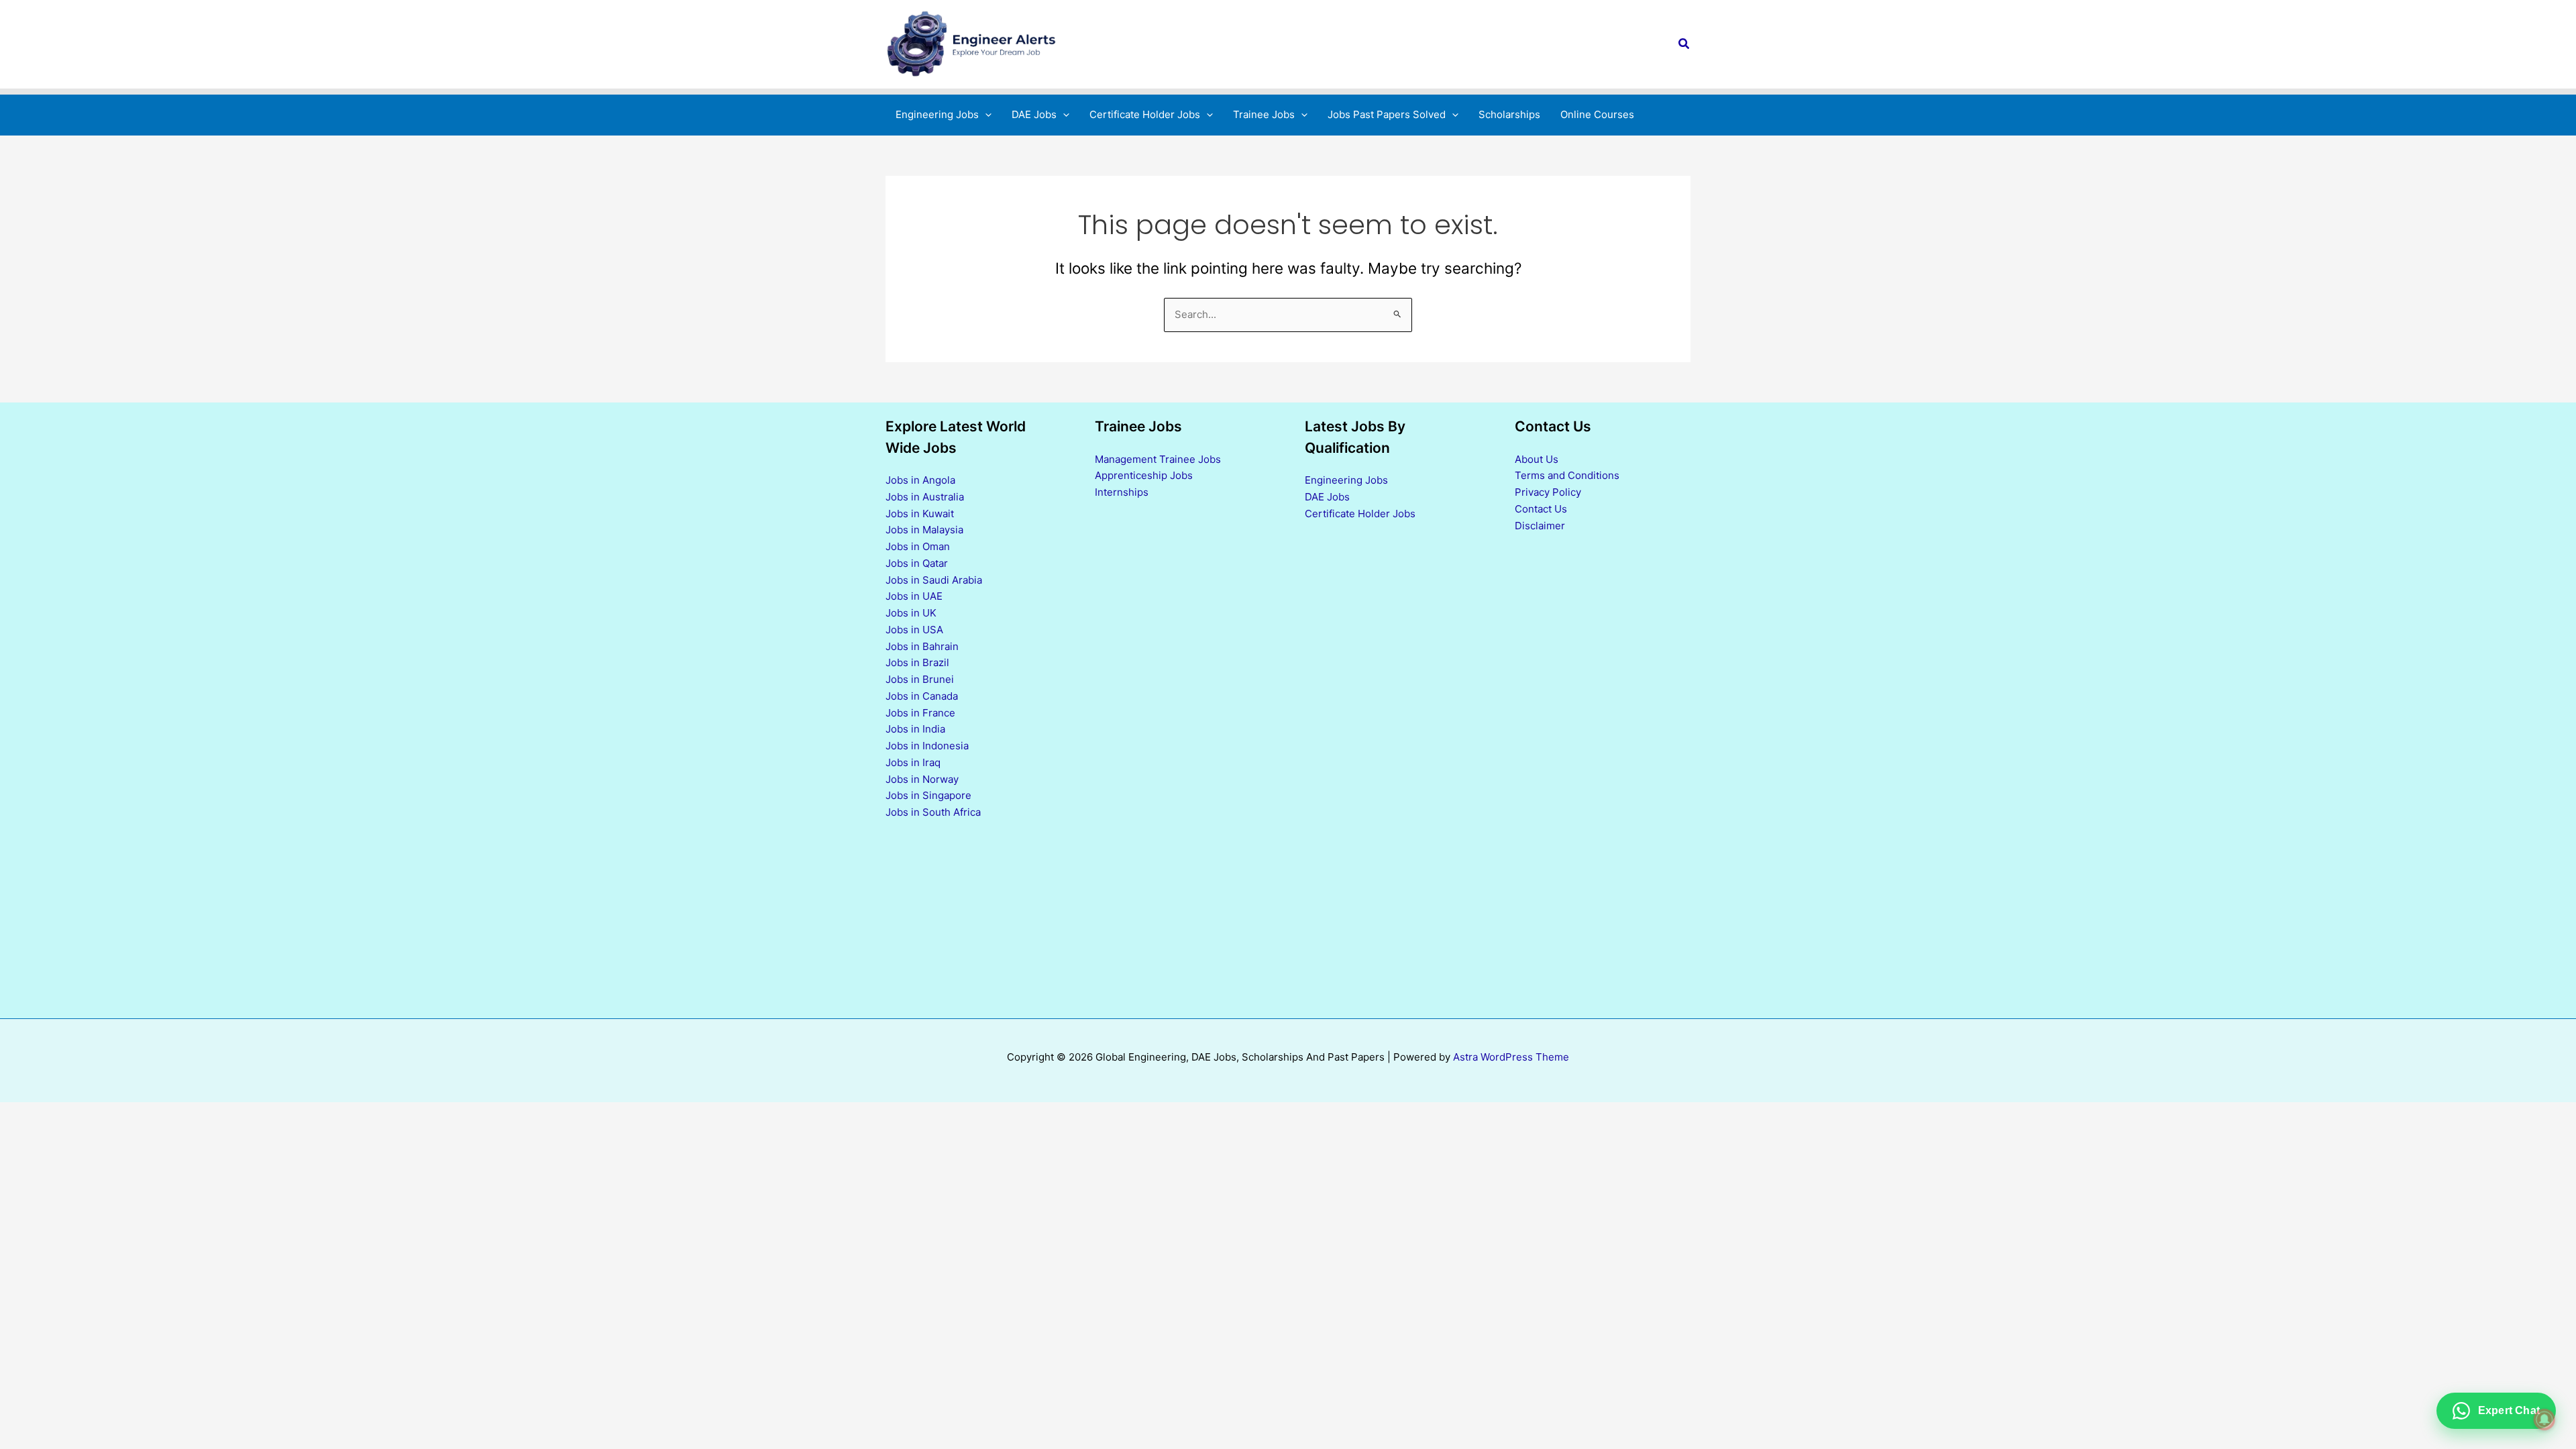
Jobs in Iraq (913, 762)
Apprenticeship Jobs (1144, 475)
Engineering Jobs (1346, 480)
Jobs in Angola (920, 480)
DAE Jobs (1327, 497)
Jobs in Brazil (917, 662)
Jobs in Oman (918, 546)
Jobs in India (915, 729)
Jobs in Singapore (928, 795)
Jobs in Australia (925, 497)
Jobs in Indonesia (927, 746)
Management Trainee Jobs (1158, 459)
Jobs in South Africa (933, 812)
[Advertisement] (1393, 769)
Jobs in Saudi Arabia (934, 580)
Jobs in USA (914, 630)
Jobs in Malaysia (924, 530)
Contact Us (1541, 509)
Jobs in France (920, 713)
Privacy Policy (1548, 492)
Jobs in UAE (914, 596)
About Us (1537, 459)
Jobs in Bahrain (922, 646)
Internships (1122, 492)
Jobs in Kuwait (920, 514)
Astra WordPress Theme (1511, 1057)
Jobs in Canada (922, 696)
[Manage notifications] (2544, 1419)
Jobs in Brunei (920, 679)
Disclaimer (1540, 526)
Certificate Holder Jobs (1360, 514)
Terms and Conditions (1567, 475)
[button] (1684, 44)
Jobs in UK (911, 613)
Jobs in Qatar (917, 563)
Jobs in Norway (922, 779)
